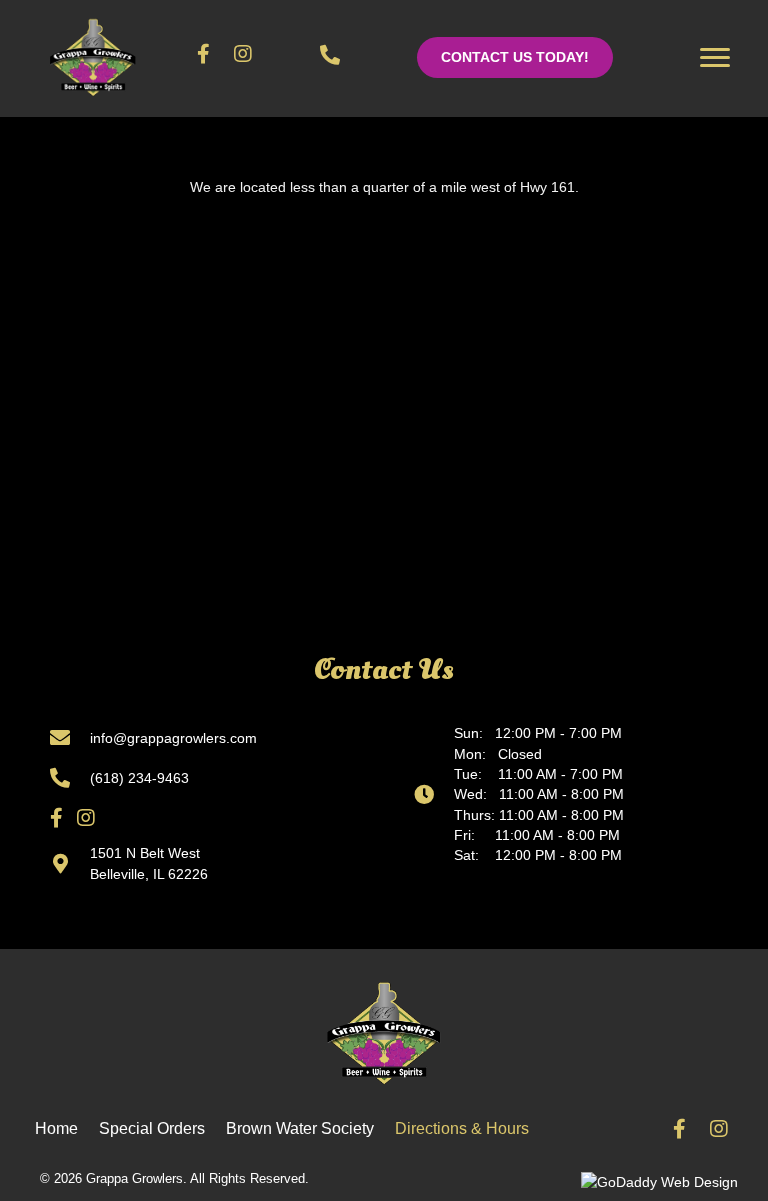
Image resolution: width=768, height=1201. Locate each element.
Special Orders (152, 1128)
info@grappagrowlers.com (173, 738)
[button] (515, 57)
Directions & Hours (462, 1128)
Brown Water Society (300, 1128)
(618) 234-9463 (139, 778)
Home (56, 1128)
